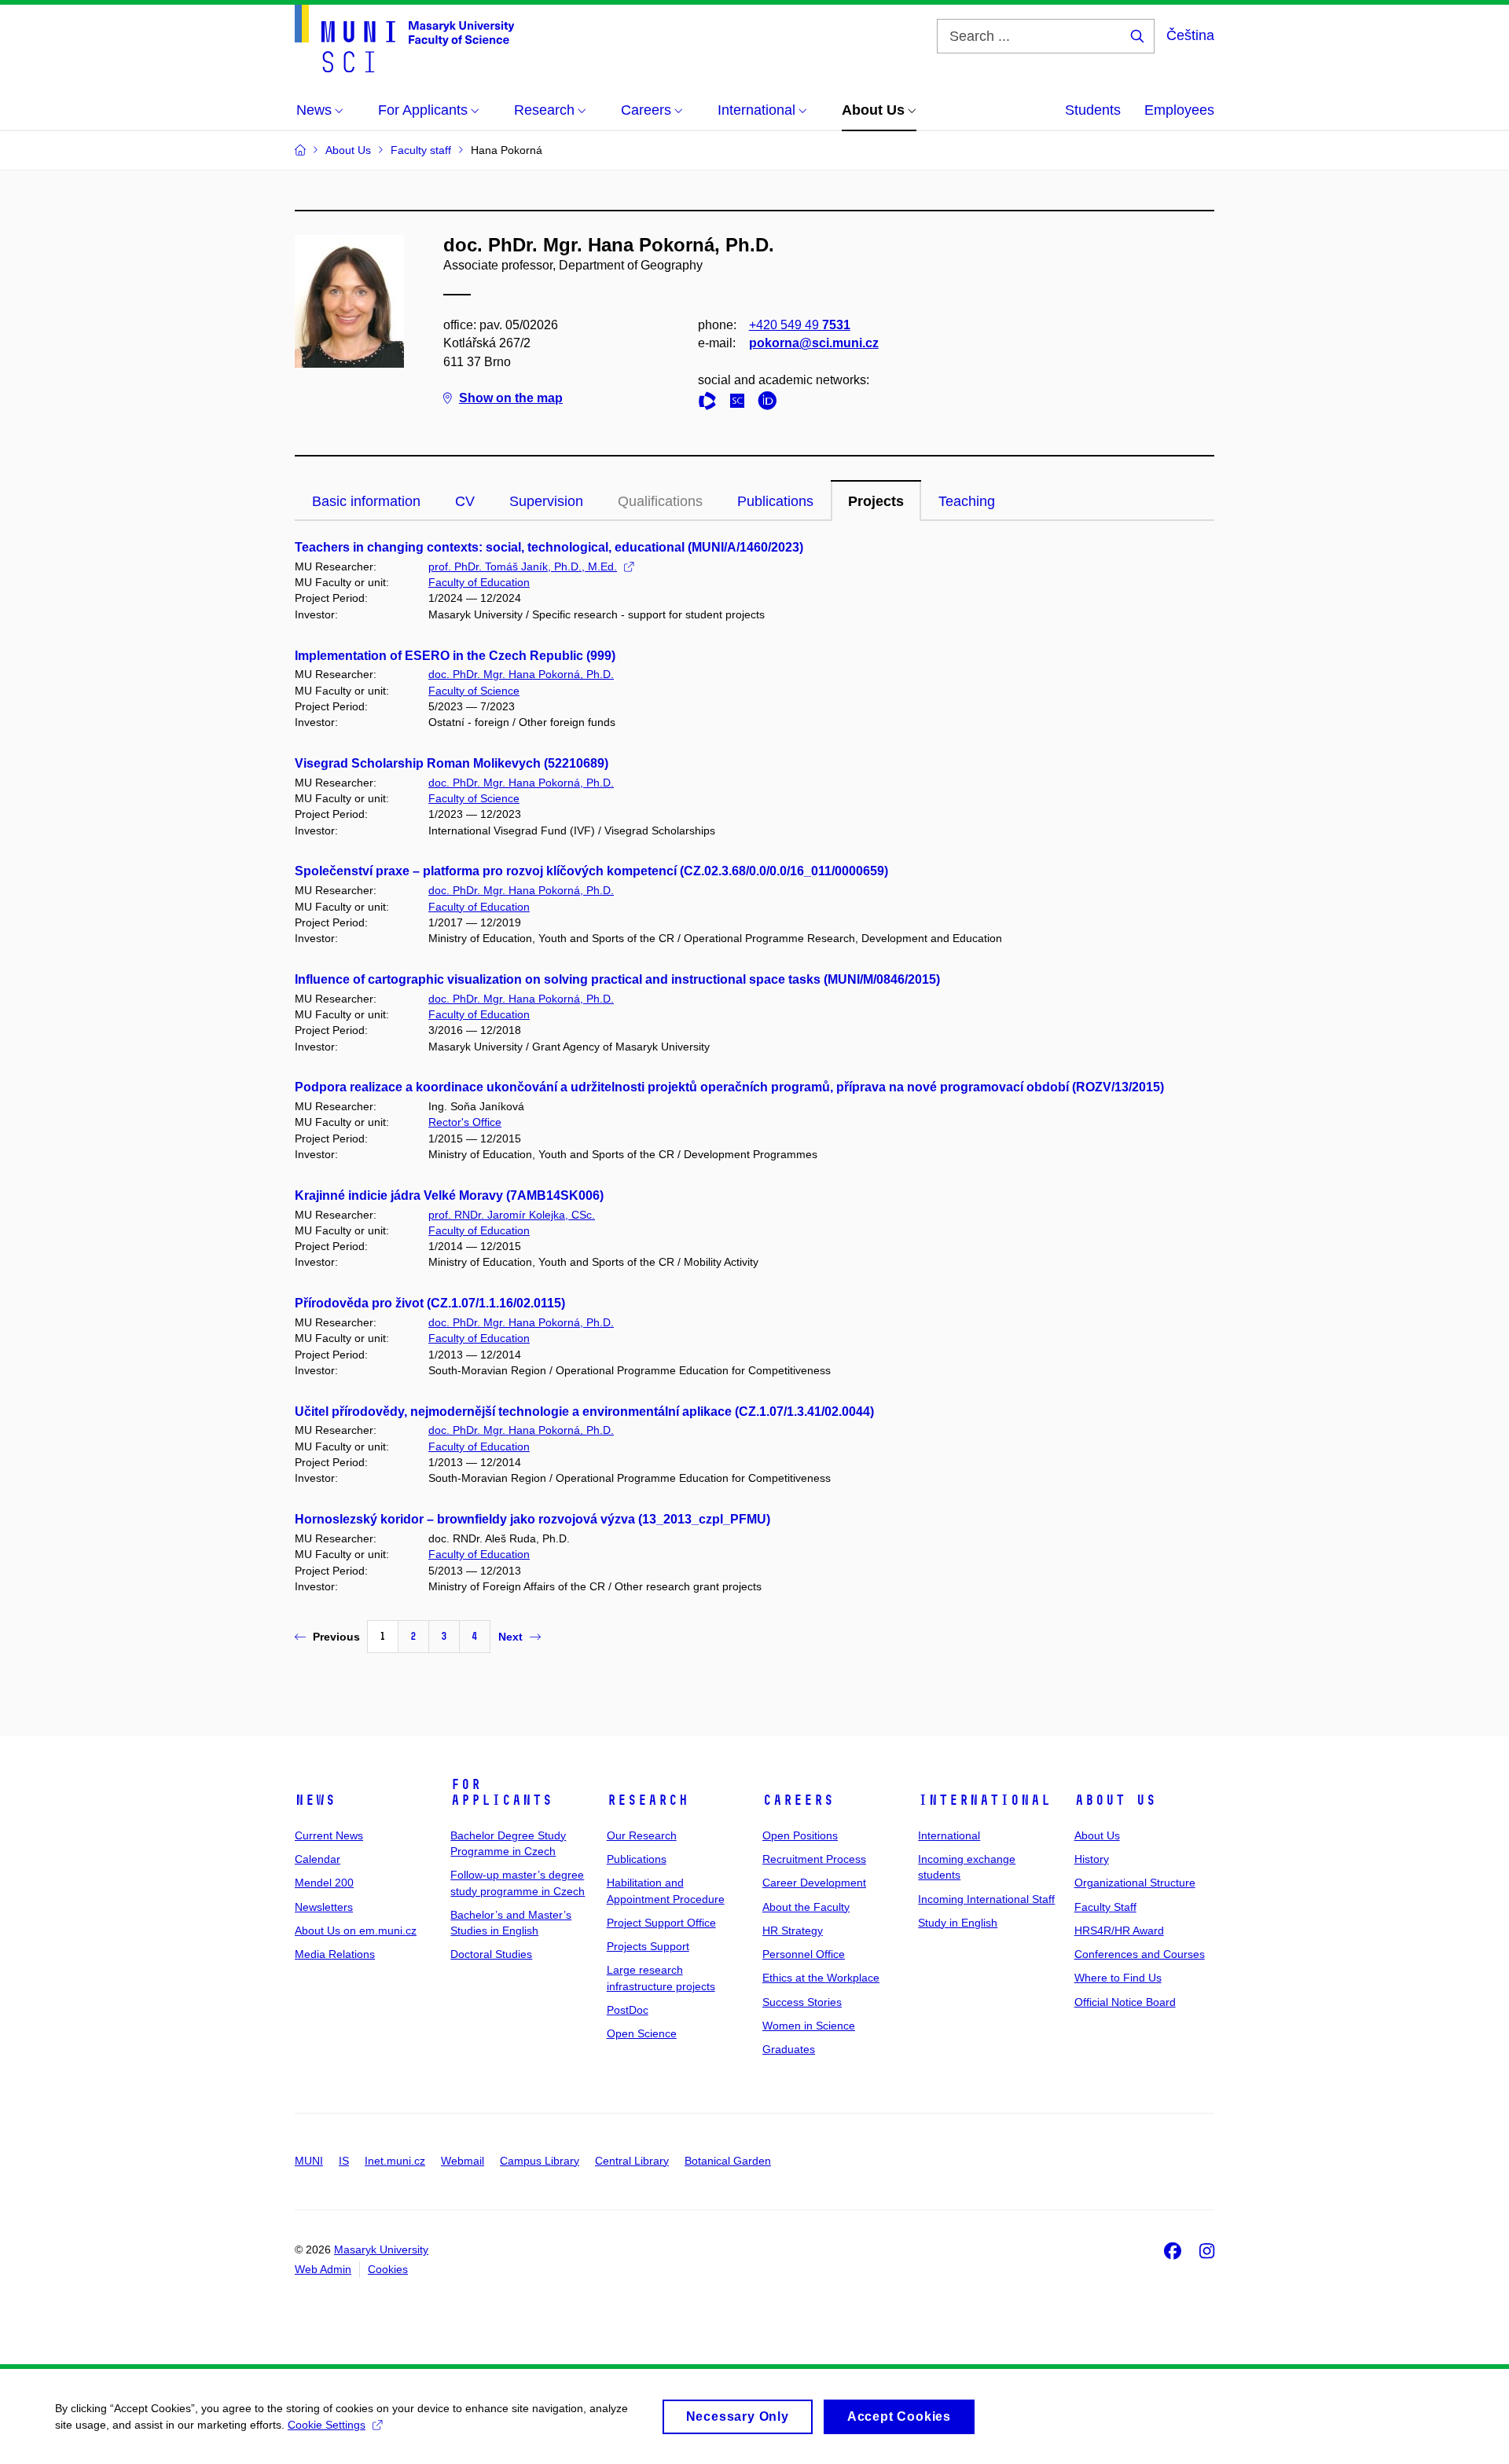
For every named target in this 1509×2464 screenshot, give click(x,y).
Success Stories (802, 2002)
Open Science (642, 2033)
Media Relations (335, 1954)
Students (1093, 110)
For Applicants (501, 1792)
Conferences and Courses (1140, 1954)
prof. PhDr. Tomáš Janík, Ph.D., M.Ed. (523, 566)
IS (344, 2161)
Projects (876, 501)
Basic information (366, 501)
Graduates (789, 2049)
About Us (1115, 1800)
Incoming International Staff (986, 1899)
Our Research (642, 1835)
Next (510, 1637)
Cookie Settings (327, 2425)
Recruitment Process (814, 1859)
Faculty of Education (479, 582)
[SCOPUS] (741, 403)
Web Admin (323, 2269)
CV (465, 501)
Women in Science (809, 2026)
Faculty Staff (1105, 1907)
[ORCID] (771, 403)
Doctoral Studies (491, 1954)
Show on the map (511, 398)
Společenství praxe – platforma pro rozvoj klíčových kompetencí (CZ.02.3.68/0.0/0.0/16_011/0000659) (591, 871)
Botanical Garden (728, 2161)
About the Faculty (806, 1907)
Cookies (388, 2269)
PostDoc (628, 2010)
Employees (1179, 110)
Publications (775, 501)
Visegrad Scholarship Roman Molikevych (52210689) (452, 763)
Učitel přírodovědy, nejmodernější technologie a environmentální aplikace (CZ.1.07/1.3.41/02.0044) (584, 1412)
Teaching (967, 501)
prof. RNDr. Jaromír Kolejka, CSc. (512, 1215)
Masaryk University (381, 2249)
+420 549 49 (800, 325)
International (984, 1800)
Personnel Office (804, 1954)
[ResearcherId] (711, 403)
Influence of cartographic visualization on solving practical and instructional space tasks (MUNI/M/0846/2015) (617, 979)
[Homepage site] (404, 38)
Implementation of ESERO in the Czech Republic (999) (455, 656)
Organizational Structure (1135, 1883)
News (315, 1800)
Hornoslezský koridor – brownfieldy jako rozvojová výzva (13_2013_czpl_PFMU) (532, 1519)
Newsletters (324, 1907)
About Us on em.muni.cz (356, 1930)
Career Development (814, 1883)
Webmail (463, 2161)
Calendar (318, 1859)
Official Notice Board (1125, 2002)
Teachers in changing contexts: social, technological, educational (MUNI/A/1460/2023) (549, 547)
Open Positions (800, 1835)
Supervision (546, 501)
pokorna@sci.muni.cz (814, 343)
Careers (798, 1800)
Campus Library (540, 2161)
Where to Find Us (1118, 1978)
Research (648, 1800)
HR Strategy (793, 1930)
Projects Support (648, 1946)
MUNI (309, 2161)
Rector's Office (465, 1122)
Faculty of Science (474, 691)
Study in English (958, 1923)
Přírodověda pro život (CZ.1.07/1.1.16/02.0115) (430, 1303)
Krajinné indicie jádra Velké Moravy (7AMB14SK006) (449, 1195)
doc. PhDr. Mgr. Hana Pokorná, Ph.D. (521, 674)
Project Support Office (661, 1923)
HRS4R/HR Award (1119, 1930)
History (1092, 1859)
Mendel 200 (324, 1883)
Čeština (1190, 35)
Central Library (632, 2161)
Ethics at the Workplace (821, 1978)
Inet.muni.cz (395, 2161)
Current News (329, 1835)
